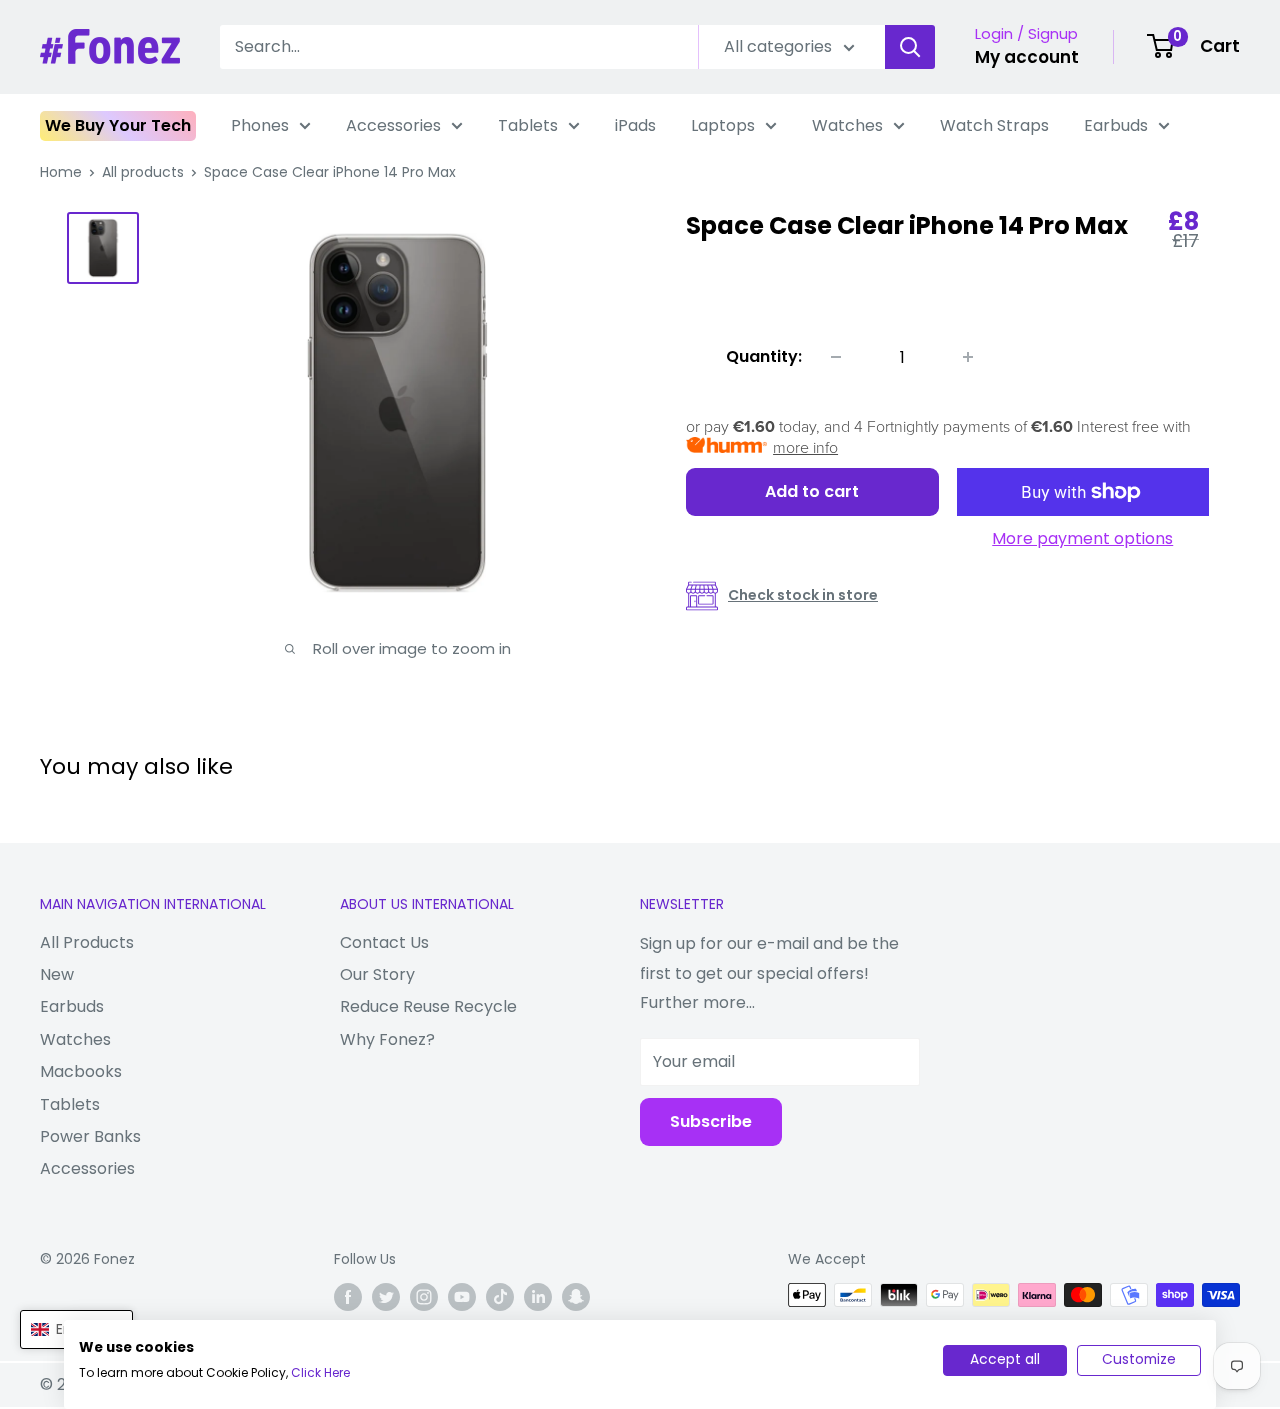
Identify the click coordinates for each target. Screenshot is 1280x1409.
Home (61, 172)
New (57, 974)
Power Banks (90, 1136)
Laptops (723, 125)
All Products (87, 942)
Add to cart (812, 491)
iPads (635, 125)
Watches (847, 125)
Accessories (393, 125)
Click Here (320, 1372)
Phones (260, 125)
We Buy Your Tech (118, 125)
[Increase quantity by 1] (968, 357)
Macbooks (81, 1071)
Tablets (528, 125)
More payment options (1082, 538)
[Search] (910, 47)
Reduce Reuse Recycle (428, 1006)
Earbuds (1116, 125)
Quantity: (764, 356)
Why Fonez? (387, 1039)
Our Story (377, 974)
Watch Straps (994, 125)
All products (143, 172)
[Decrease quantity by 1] (836, 357)
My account (1027, 57)
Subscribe (711, 1121)
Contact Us (384, 942)
